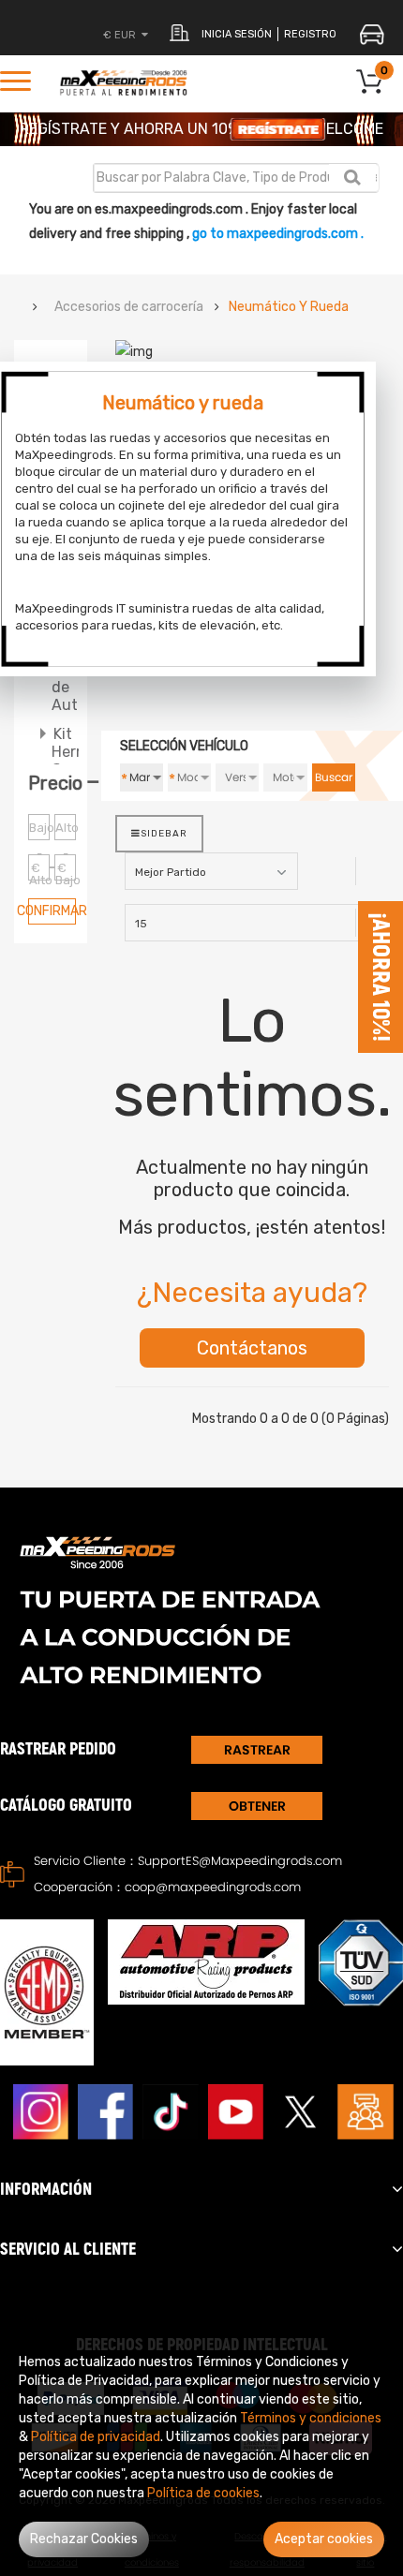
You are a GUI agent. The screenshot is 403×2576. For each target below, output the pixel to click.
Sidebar (164, 834)
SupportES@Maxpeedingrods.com (240, 1861)
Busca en (352, 177)
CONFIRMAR (52, 911)
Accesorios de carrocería (129, 307)
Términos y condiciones (311, 2418)
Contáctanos (252, 1348)
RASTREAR (257, 1750)
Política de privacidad (96, 2437)
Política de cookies (203, 2493)
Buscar (334, 777)
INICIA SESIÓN (237, 34)
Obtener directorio (257, 1808)
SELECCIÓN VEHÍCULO (184, 746)
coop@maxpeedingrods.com (213, 1887)
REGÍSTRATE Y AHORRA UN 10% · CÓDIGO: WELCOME (201, 129)
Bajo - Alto (39, 830)
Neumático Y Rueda (289, 307)
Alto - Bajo (66, 830)
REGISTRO (310, 34)
